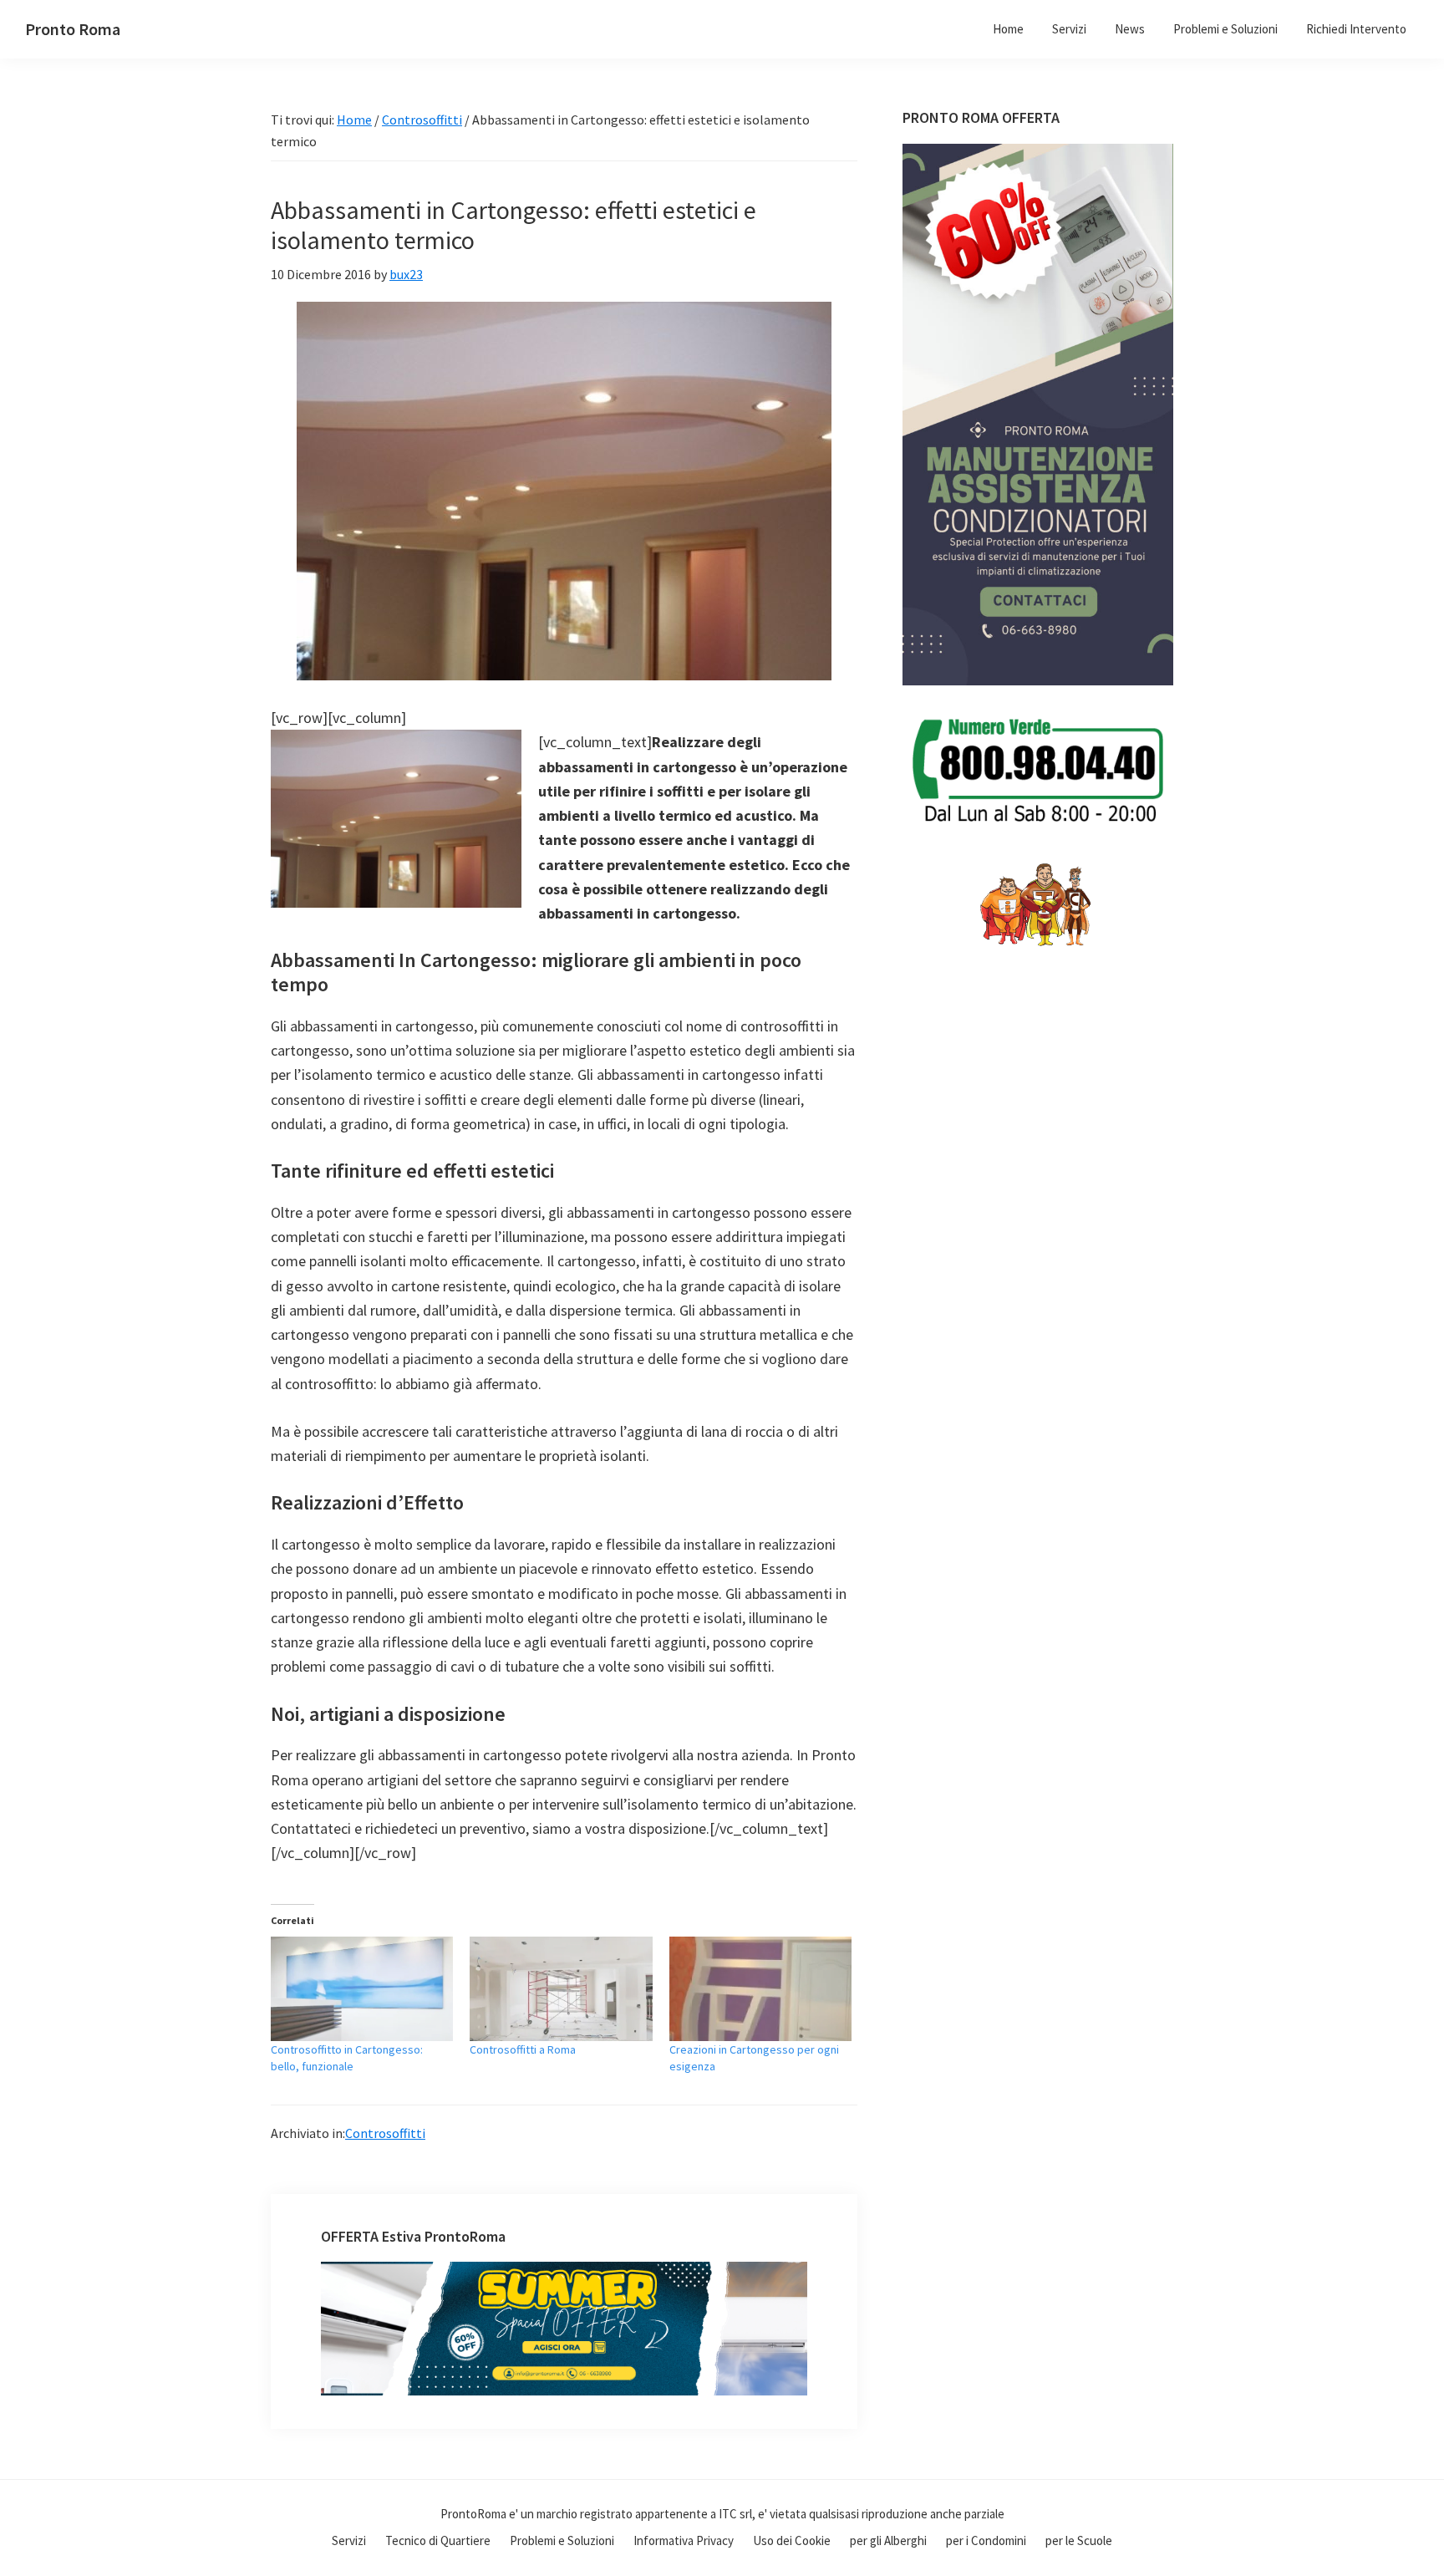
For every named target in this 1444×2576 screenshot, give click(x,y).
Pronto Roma (73, 29)
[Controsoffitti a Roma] (561, 1989)
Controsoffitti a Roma (523, 2049)
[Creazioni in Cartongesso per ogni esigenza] (760, 1989)
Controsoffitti (385, 2133)
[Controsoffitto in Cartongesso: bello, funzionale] (362, 1989)
